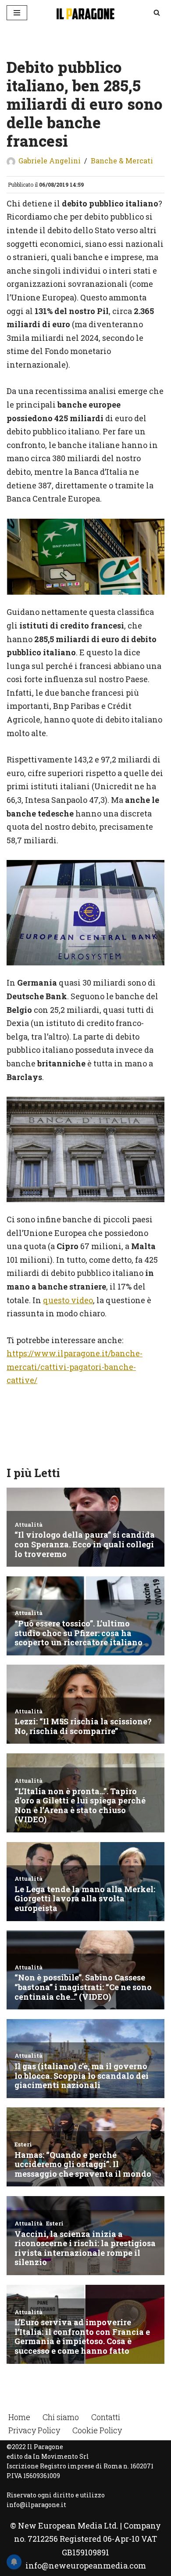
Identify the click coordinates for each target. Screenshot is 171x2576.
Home (19, 2417)
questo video (68, 1300)
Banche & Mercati (122, 161)
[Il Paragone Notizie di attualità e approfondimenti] (85, 13)
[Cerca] (157, 13)
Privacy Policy (34, 2430)
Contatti (106, 2417)
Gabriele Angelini (50, 161)
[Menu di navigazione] (17, 13)
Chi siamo (61, 2417)
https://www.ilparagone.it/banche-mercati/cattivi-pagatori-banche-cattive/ (75, 1367)
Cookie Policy (97, 2430)
